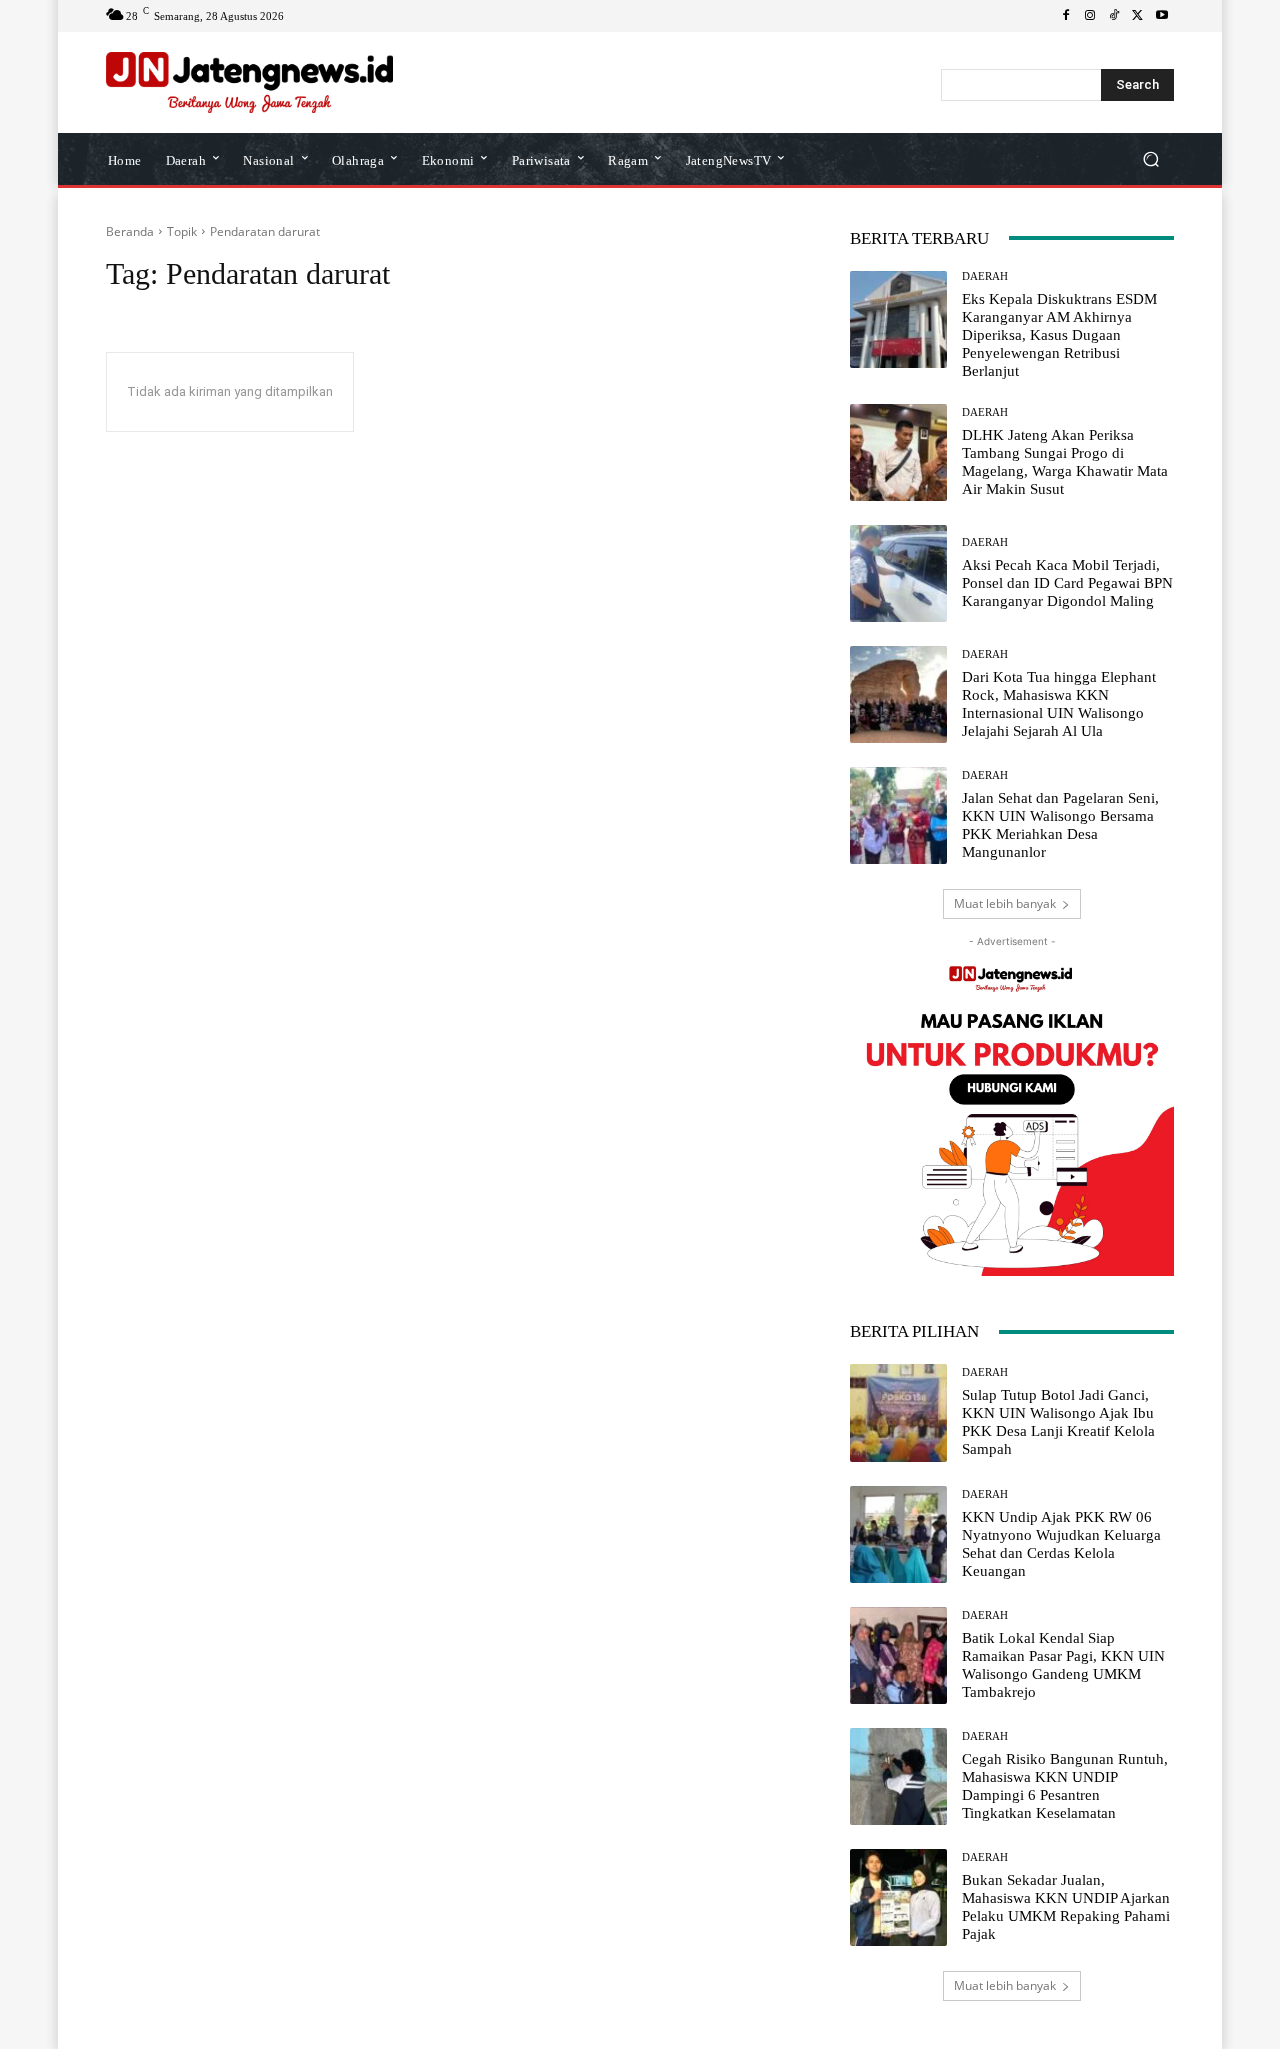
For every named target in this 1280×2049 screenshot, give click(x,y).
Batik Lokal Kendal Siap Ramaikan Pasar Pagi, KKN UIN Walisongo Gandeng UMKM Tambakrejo (1063, 1665)
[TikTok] (1114, 16)
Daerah (985, 276)
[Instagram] (1090, 16)
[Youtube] (1162, 16)
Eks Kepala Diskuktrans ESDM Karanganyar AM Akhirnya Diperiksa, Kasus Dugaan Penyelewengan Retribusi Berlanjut (1059, 335)
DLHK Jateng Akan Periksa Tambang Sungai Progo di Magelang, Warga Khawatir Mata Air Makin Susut (1065, 462)
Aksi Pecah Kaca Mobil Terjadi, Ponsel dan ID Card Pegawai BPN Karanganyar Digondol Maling (1067, 583)
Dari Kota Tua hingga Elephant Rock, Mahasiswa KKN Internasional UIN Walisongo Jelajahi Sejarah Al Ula (1059, 704)
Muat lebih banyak (1005, 903)
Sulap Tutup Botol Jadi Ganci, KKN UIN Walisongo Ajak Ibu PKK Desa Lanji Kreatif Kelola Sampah (1058, 1422)
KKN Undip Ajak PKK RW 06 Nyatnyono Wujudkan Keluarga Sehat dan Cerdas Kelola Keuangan (1061, 1544)
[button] (1150, 158)
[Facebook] (1066, 16)
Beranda (130, 231)
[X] (1138, 16)
